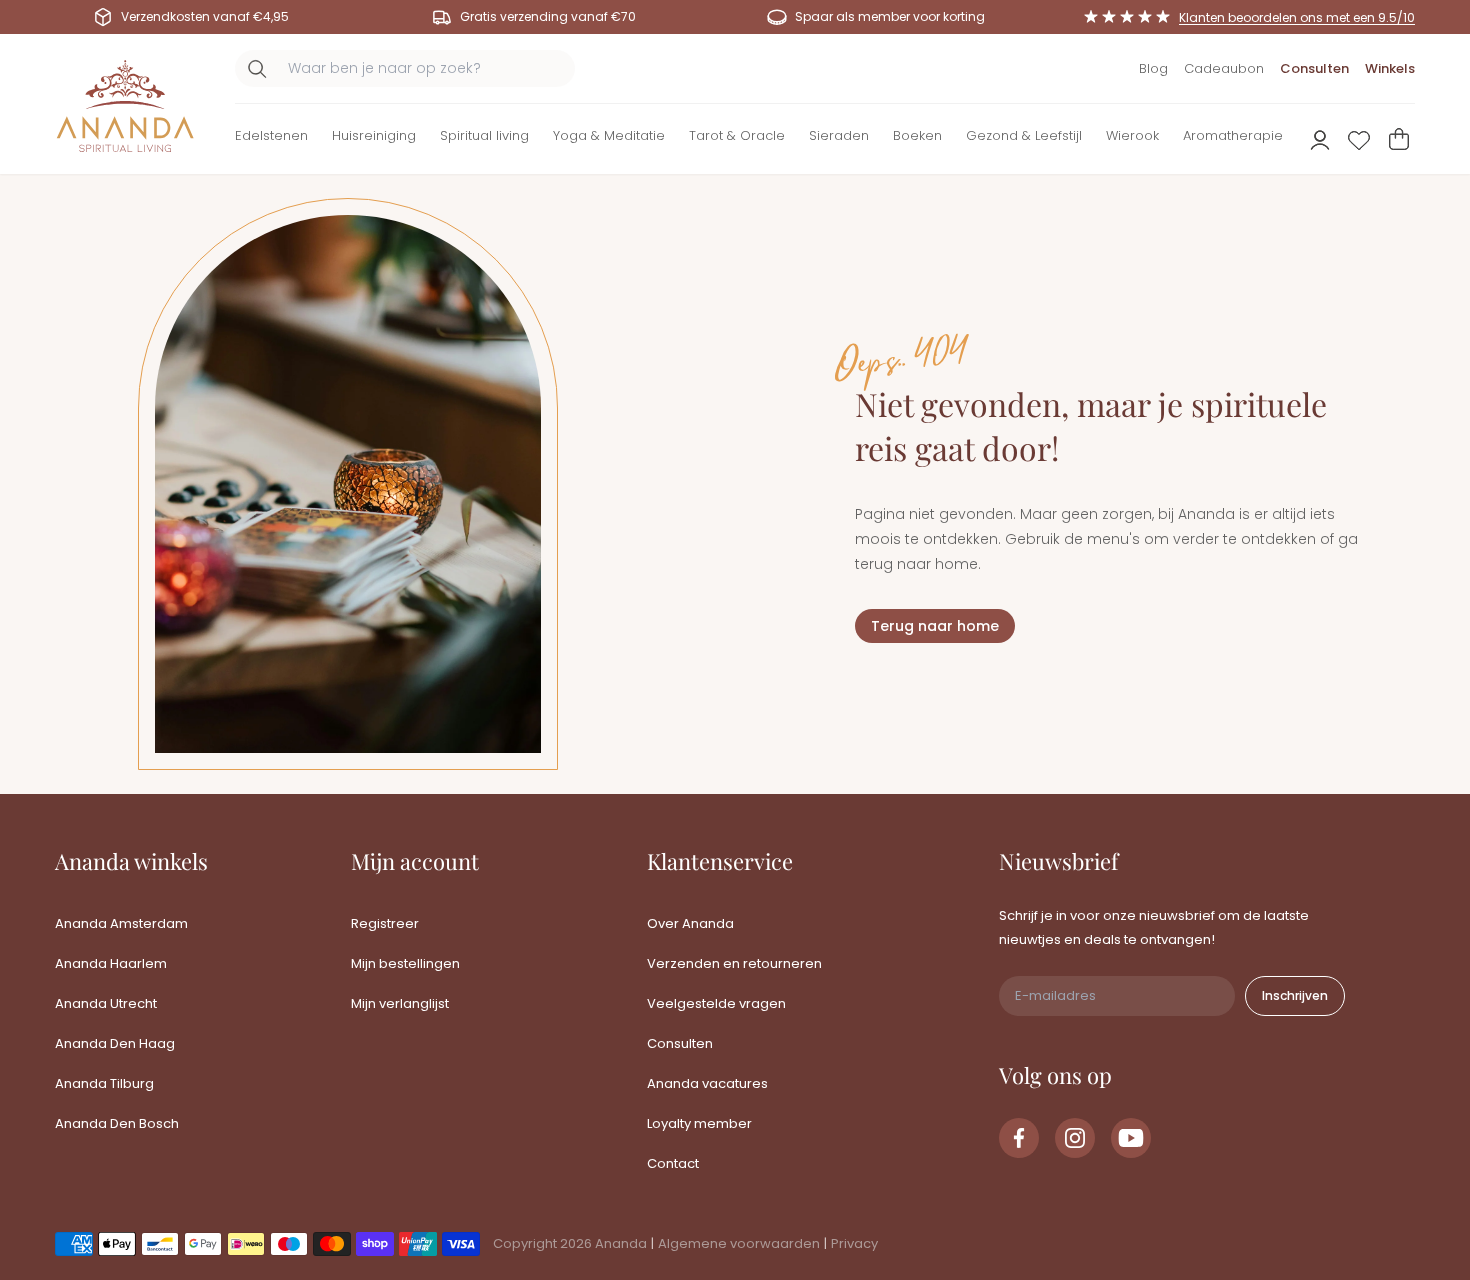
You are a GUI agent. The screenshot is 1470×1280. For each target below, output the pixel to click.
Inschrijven (1295, 995)
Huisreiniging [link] (374, 135)
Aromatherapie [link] (1233, 135)
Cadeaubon (1224, 68)
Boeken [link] (917, 135)
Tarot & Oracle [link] (737, 135)
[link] (1019, 1138)
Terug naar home (935, 626)
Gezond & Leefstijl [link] (1024, 135)
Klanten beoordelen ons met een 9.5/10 (1297, 17)
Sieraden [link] (839, 135)
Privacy (854, 1243)
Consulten (1314, 68)
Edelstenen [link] (271, 135)
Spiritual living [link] (484, 135)
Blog (1153, 68)
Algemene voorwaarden (739, 1243)
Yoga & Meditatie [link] (609, 135)
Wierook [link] (1132, 135)
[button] (271, 139)
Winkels (1390, 68)
